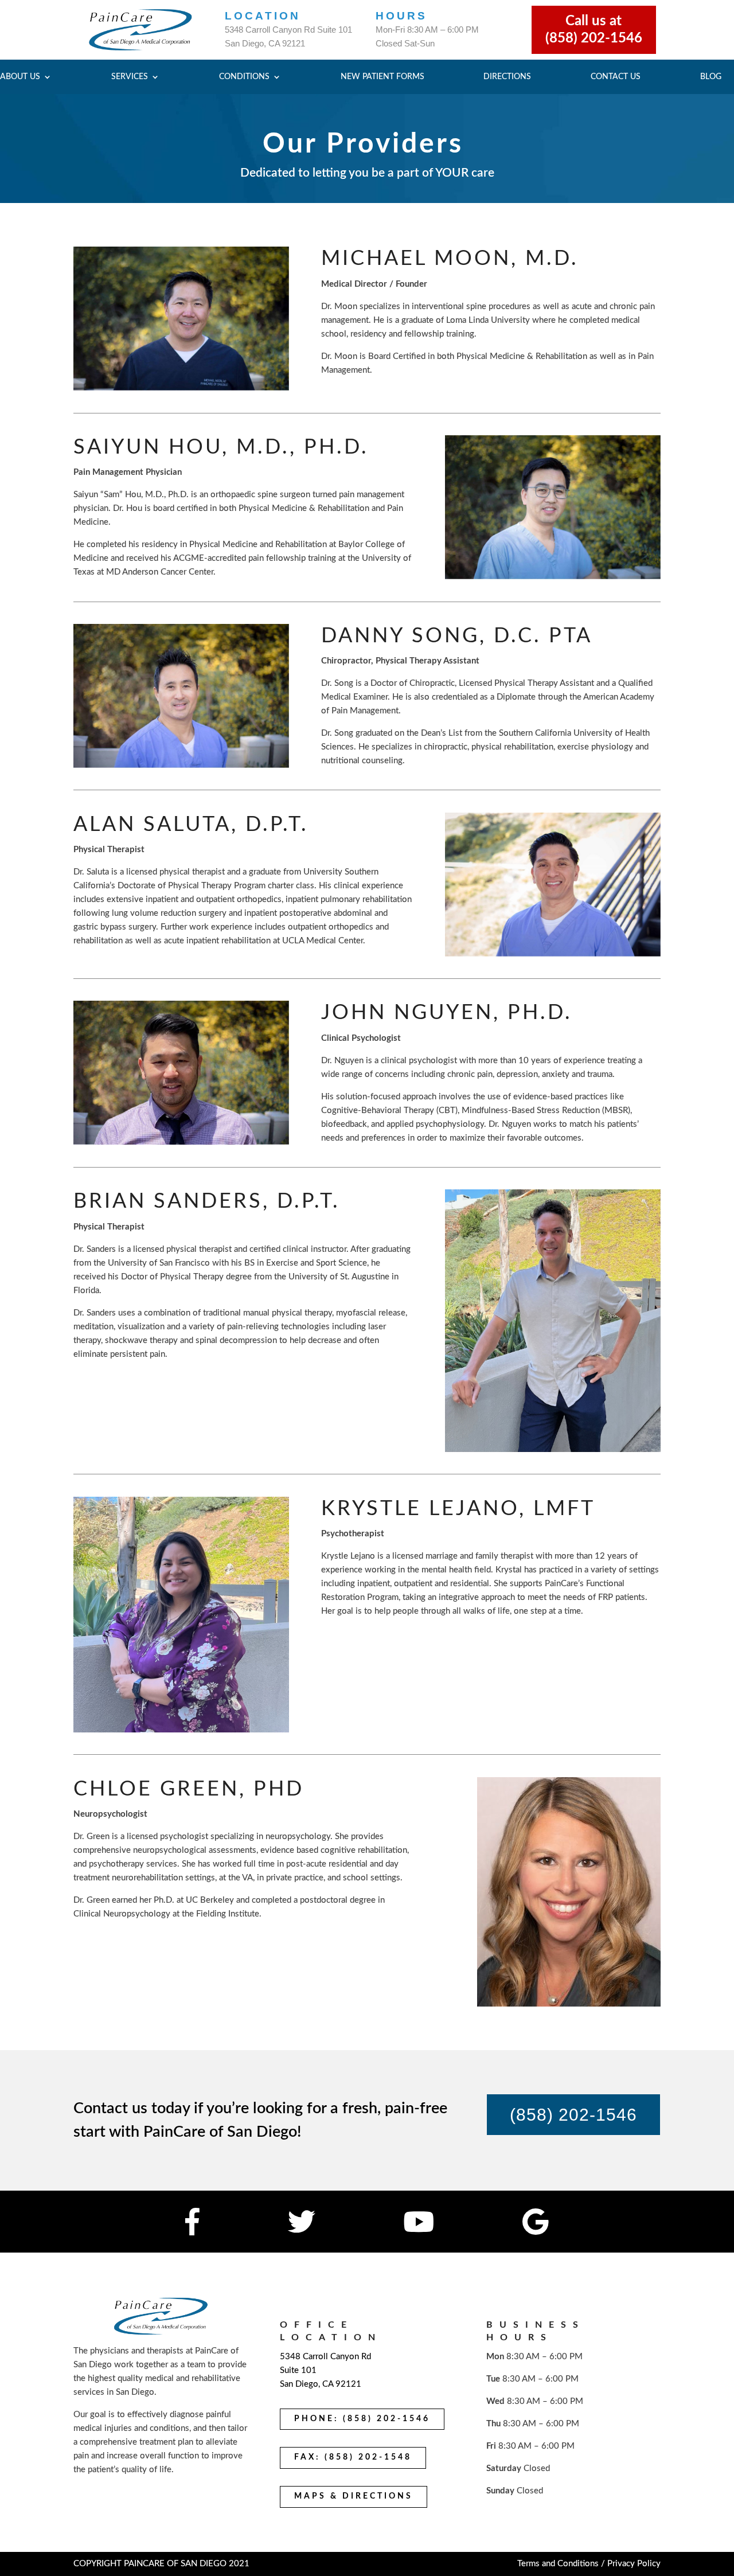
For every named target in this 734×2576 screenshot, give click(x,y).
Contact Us (616, 77)
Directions (507, 77)
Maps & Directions (354, 2496)
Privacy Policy (634, 2564)
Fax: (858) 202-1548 (353, 2457)
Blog (711, 77)
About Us (20, 77)
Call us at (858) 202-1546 (594, 30)
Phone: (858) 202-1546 (362, 2419)
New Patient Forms (382, 77)
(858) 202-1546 (573, 2115)
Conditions (244, 77)
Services (130, 77)
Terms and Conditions (558, 2564)
